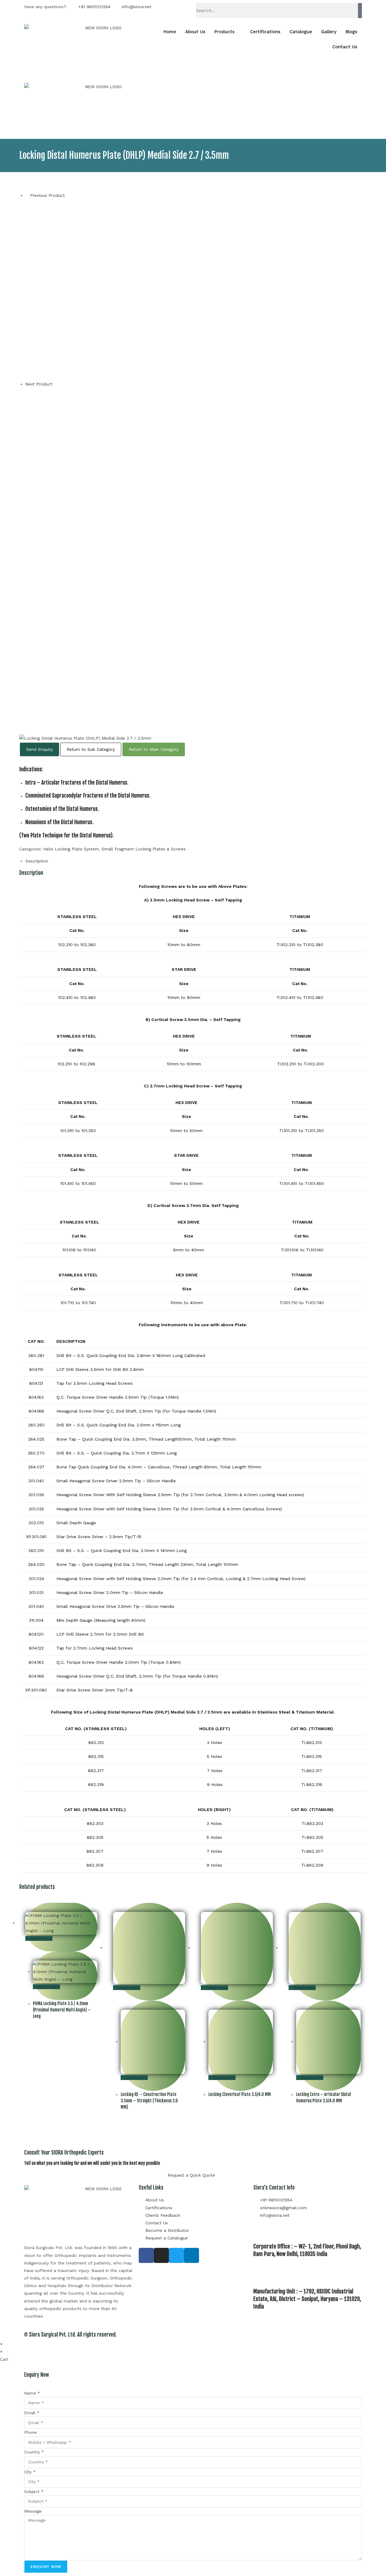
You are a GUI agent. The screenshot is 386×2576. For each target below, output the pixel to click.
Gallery (329, 32)
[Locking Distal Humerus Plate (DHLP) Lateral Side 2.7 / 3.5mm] (196, 558)
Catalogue (301, 32)
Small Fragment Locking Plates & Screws (144, 849)
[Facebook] (146, 2255)
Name (32, 2393)
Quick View (41, 1938)
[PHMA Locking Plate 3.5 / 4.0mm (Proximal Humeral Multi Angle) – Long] (116, 290)
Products (225, 32)
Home (170, 32)
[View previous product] (27, 195)
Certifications (265, 32)
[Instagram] (161, 2255)
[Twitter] (176, 2255)
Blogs (351, 32)
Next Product (39, 384)
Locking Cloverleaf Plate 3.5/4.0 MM (240, 2094)
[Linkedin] (191, 2255)
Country (34, 2452)
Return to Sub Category (91, 749)
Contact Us (345, 47)
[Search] (360, 11)
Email (32, 2413)
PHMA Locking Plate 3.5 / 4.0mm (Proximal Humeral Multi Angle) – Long (62, 2010)
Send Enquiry (40, 749)
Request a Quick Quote (191, 2175)
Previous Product (47, 195)
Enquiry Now (46, 2567)
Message (33, 2511)
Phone (30, 2432)
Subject (34, 2491)
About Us (195, 32)
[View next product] (56, 384)
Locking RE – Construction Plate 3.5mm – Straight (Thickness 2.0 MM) (149, 2101)
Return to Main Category (154, 749)
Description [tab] (37, 861)
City (30, 2472)
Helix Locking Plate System (71, 849)
